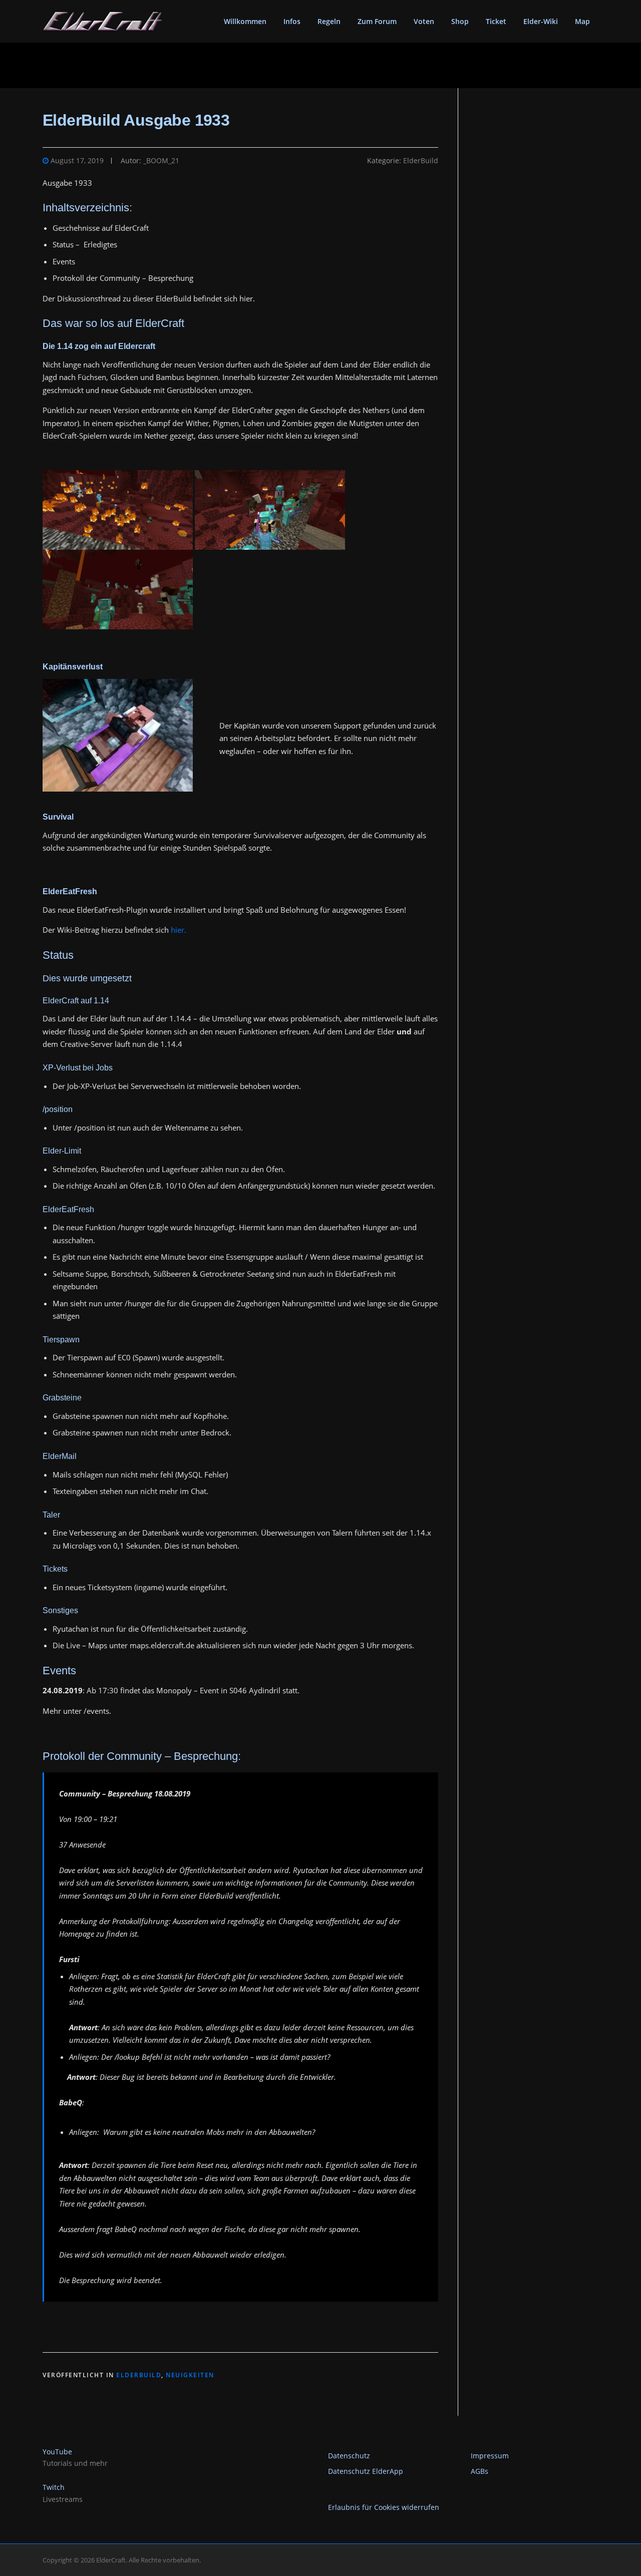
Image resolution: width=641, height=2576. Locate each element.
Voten (424, 21)
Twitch (54, 2487)
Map (582, 21)
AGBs (479, 2471)
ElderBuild (421, 160)
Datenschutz (349, 2456)
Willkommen (245, 21)
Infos (292, 21)
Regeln (329, 21)
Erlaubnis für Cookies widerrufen (384, 2507)
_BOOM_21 (161, 160)
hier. (179, 930)
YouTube (57, 2452)
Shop (460, 21)
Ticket (496, 21)
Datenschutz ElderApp (366, 2471)
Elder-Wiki (541, 21)
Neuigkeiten (190, 2375)
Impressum (490, 2456)
